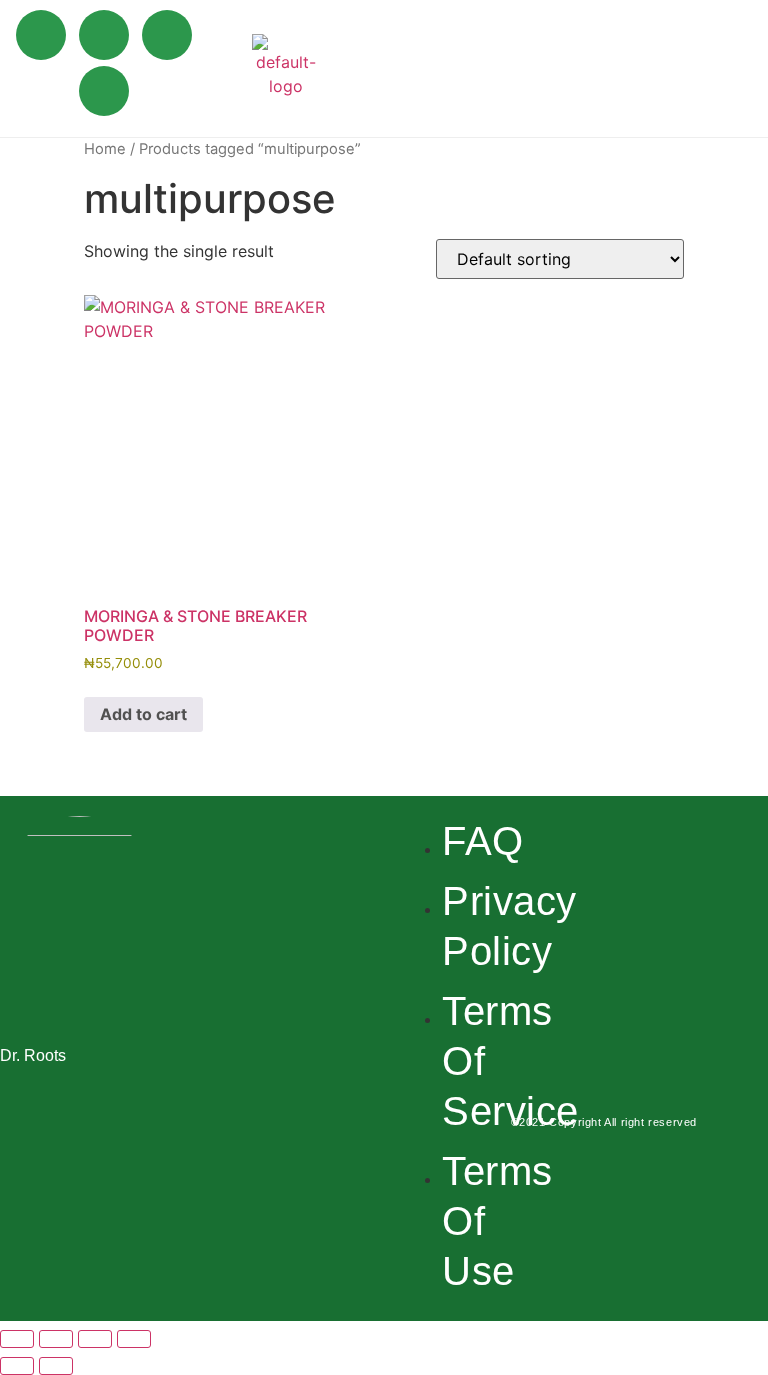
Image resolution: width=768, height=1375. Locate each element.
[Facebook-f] (41, 35)
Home (105, 149)
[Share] (95, 1339)
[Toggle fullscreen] (56, 1339)
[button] (742, 66)
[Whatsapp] (104, 91)
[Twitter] (104, 35)
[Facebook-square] (572, 1007)
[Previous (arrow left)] (17, 1366)
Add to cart (143, 714)
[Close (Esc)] (134, 1339)
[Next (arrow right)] (56, 1366)
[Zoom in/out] (17, 1339)
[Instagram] (167, 35)
